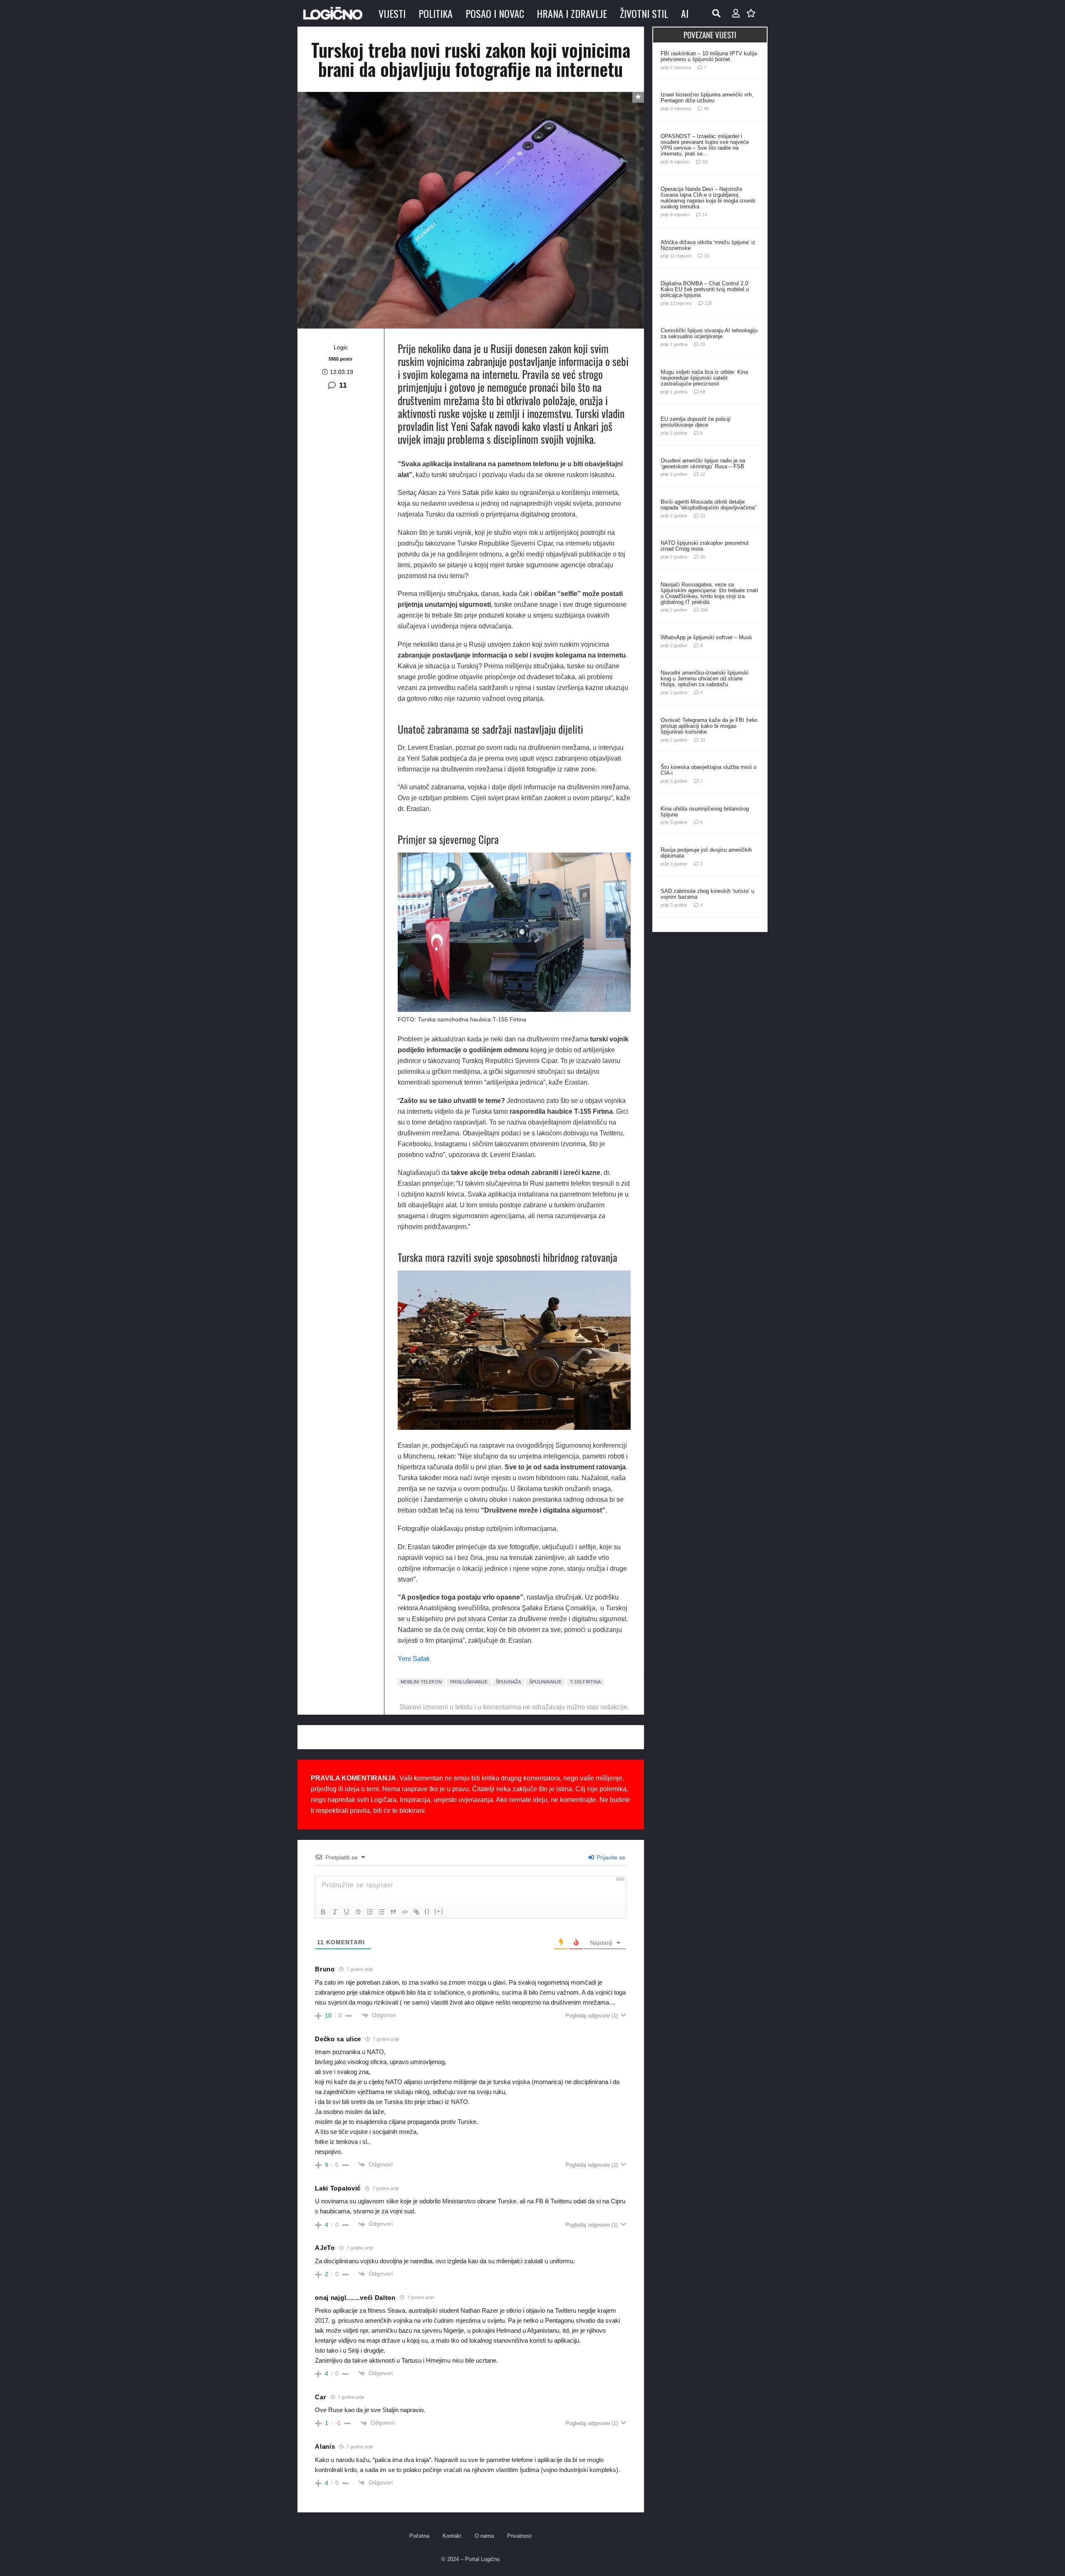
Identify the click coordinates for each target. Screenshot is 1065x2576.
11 (343, 385)
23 (703, 516)
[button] (716, 13)
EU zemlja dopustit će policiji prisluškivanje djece (696, 422)
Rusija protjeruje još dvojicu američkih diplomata (706, 853)
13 (707, 256)
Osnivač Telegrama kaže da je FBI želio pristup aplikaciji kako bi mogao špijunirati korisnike (709, 726)
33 (705, 162)
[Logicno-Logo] (333, 13)
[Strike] (358, 1912)
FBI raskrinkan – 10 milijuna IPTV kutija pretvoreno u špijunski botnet (709, 56)
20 (703, 557)
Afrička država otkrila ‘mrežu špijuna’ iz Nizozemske (708, 245)
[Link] (416, 1912)
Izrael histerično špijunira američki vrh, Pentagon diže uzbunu (707, 98)
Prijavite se (610, 1857)
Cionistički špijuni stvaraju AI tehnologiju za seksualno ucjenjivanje (709, 333)
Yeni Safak (414, 1659)
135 (708, 303)
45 (706, 109)
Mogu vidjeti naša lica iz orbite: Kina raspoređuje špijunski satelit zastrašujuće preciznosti (704, 378)
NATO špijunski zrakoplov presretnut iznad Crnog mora (705, 546)
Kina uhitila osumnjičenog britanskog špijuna (705, 812)
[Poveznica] (736, 13)
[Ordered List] (370, 1912)
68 (703, 392)
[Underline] (347, 1912)
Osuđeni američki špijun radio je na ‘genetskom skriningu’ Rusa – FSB (703, 464)
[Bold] (323, 1912)
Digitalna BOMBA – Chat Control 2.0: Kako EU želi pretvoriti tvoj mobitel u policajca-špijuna (705, 289)
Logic (341, 347)
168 (704, 610)
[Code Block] (405, 1912)
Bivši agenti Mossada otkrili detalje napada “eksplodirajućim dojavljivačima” (708, 505)
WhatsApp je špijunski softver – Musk (706, 637)
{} (427, 1911)
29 (703, 344)
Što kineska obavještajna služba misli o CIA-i (708, 770)
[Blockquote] (393, 1912)
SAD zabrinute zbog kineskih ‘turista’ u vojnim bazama (707, 894)
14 (705, 215)
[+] (439, 1911)
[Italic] (335, 1912)
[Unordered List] (381, 1912)
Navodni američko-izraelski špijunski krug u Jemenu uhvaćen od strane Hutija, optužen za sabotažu (705, 679)
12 (703, 474)
